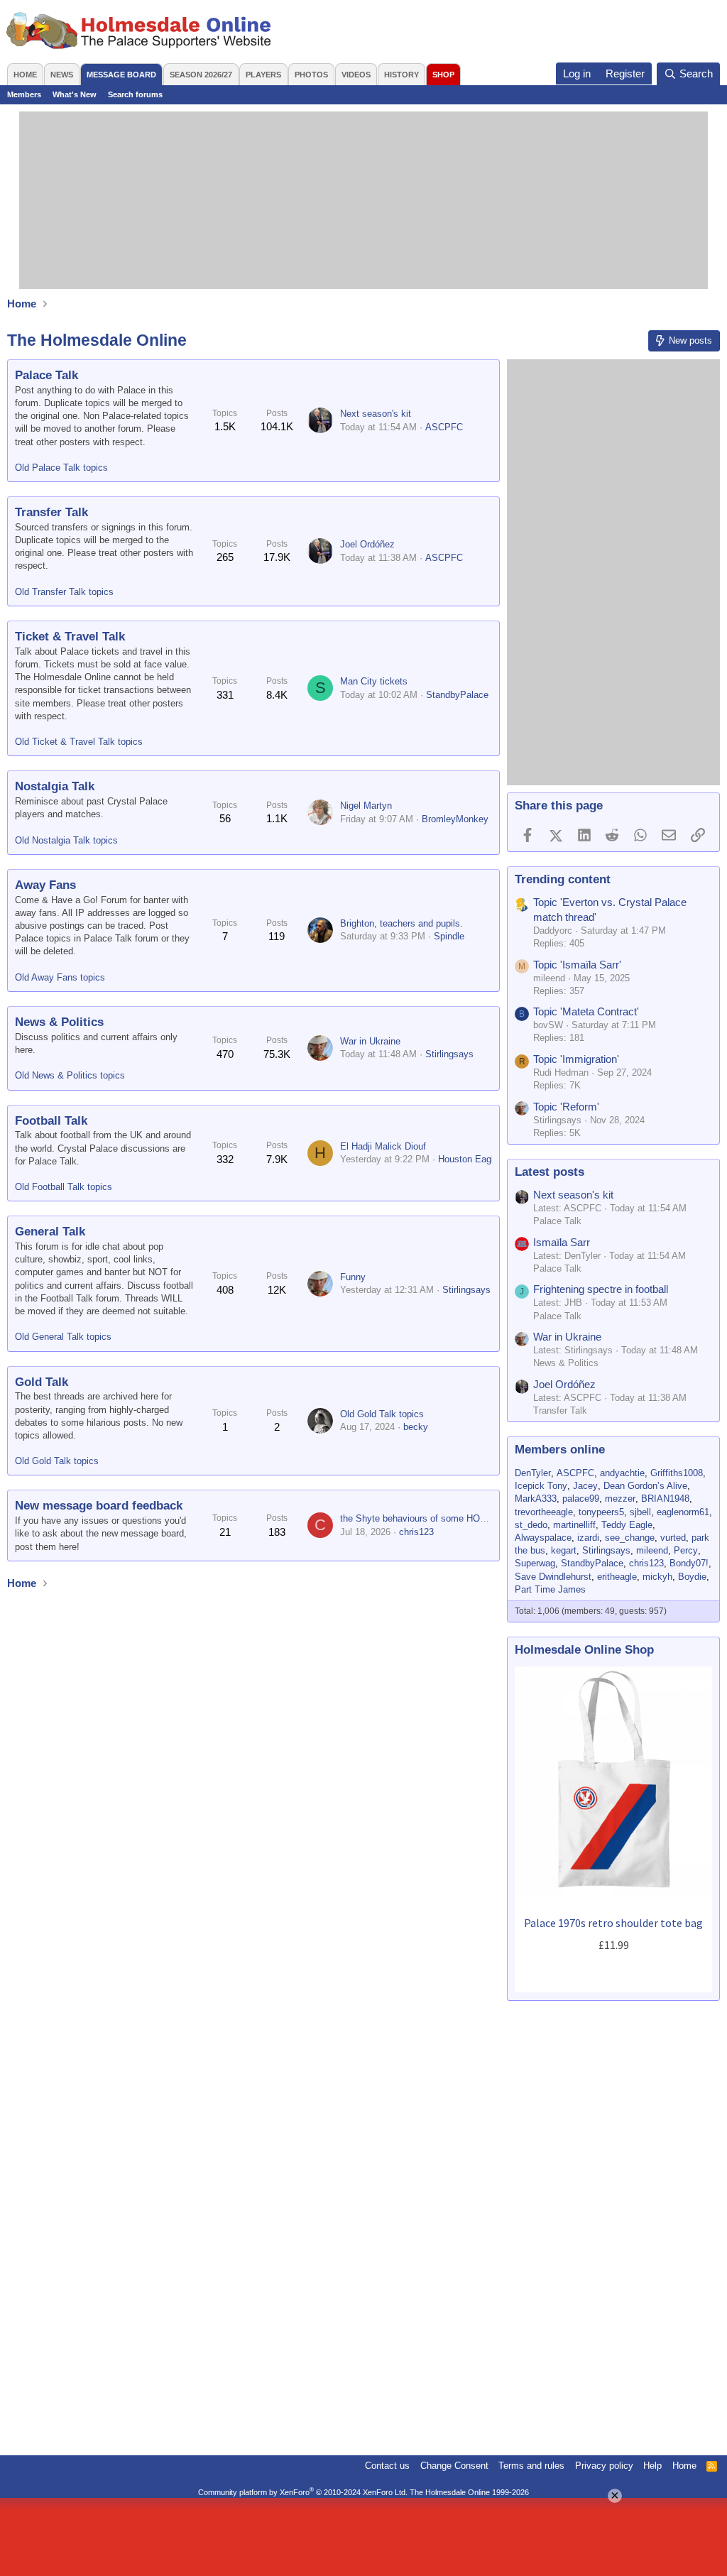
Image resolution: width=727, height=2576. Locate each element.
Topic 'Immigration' (576, 1059)
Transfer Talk (51, 512)
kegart (564, 1550)
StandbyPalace (457, 695)
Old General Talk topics (63, 1337)
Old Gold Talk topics (57, 1461)
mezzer (620, 1499)
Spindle (449, 936)
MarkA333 (536, 1499)
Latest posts (550, 1172)
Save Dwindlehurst (553, 1577)
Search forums (135, 94)
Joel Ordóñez (367, 544)
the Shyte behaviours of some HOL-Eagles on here (445, 1518)
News (62, 75)
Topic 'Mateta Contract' (586, 1011)
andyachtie (622, 1473)
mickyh (657, 1577)
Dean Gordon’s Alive (645, 1486)
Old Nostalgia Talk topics (66, 840)
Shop (443, 75)
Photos (311, 75)
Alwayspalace (543, 1538)
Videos (356, 75)
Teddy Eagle (627, 1525)
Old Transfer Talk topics (64, 592)
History (401, 75)
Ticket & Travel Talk (70, 637)
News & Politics (59, 1022)
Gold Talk (42, 1382)
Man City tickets (374, 681)
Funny (353, 1277)
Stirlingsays (449, 1054)
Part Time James (550, 1589)
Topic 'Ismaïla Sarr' (577, 965)
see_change (630, 1538)
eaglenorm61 (683, 1512)
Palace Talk (47, 375)
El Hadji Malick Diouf (383, 1146)
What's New (75, 94)
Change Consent (454, 2466)
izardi (588, 1538)
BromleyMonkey (455, 819)
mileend (652, 1550)
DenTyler (533, 1473)
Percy (686, 1550)
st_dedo (531, 1525)
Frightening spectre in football (601, 1289)
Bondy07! (689, 1563)
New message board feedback (99, 1506)
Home (25, 75)
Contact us (387, 2466)
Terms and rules (531, 2466)
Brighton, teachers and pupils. (401, 923)
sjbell (640, 1512)
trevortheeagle (544, 1512)
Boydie (692, 1577)
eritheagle (617, 1577)
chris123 (416, 1532)
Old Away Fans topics (60, 977)
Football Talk (51, 1121)
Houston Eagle (468, 1159)
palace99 (581, 1499)
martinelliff (574, 1525)
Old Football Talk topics (64, 1187)
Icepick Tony (541, 1486)
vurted (673, 1538)
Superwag (535, 1563)
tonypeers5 (601, 1512)
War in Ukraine (370, 1041)
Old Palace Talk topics (61, 468)
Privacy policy (604, 2466)
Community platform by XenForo (303, 2492)
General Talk (50, 1232)
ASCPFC (444, 427)
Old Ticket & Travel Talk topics (79, 742)
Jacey (585, 1486)
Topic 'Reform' (566, 1107)
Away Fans (45, 885)
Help (652, 2466)
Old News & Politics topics (70, 1075)
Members (24, 94)
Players (263, 75)
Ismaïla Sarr (562, 1242)
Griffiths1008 (677, 1473)
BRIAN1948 (665, 1499)
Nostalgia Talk (55, 786)
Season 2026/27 (201, 75)
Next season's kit (376, 414)
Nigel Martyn (366, 806)
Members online (560, 1450)
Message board (121, 75)
